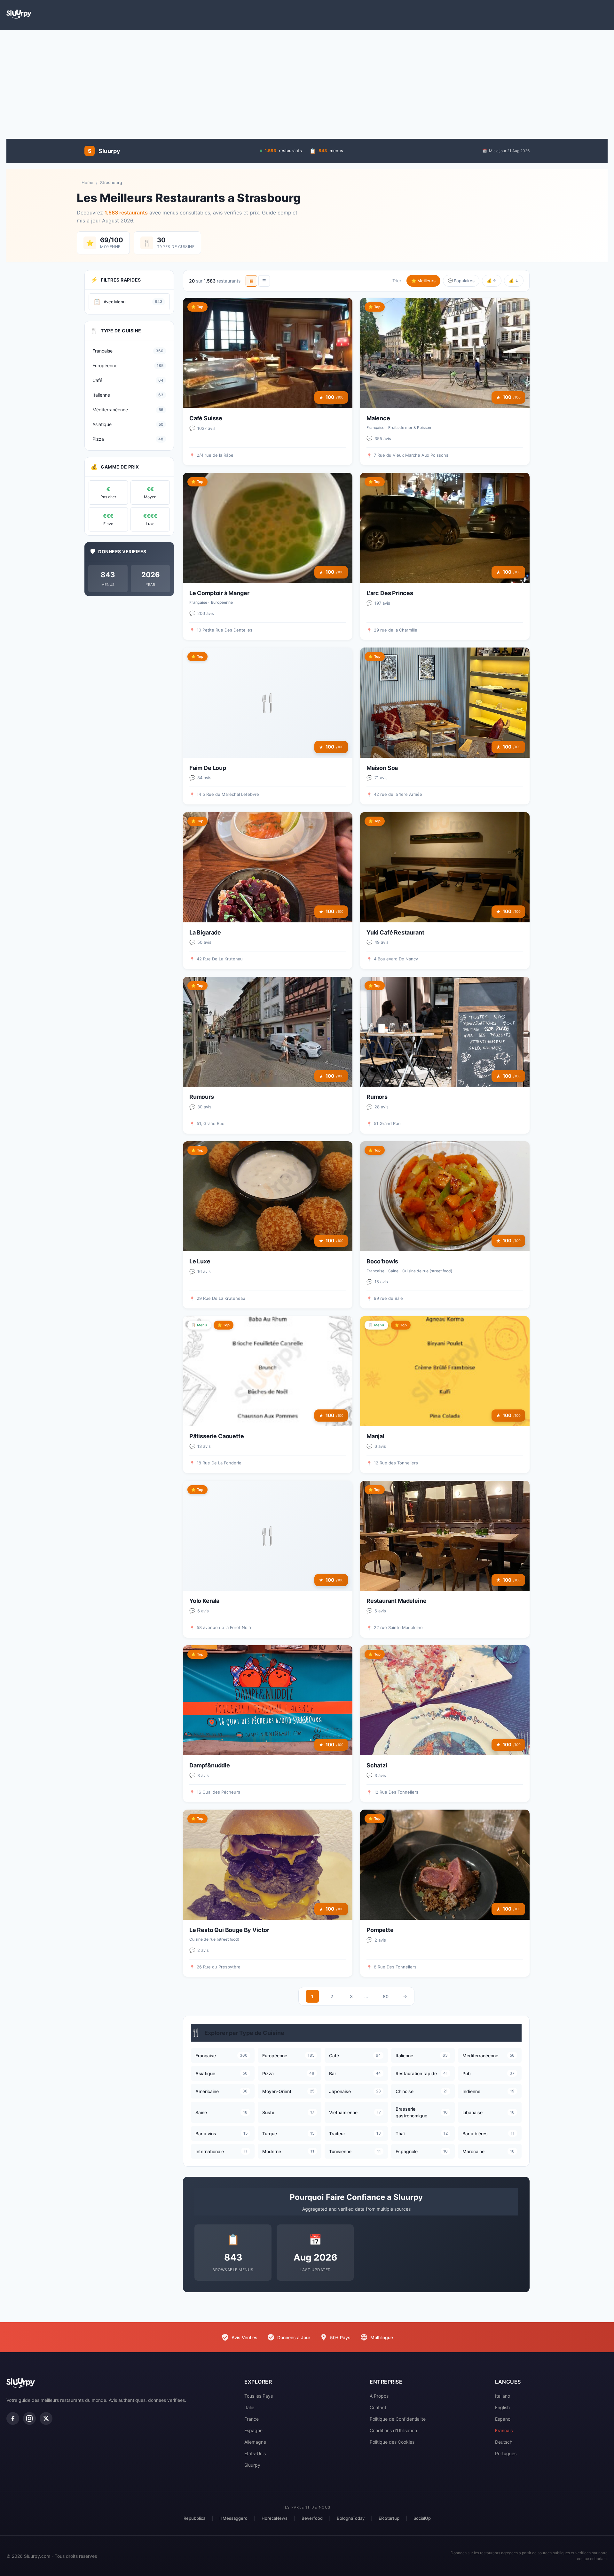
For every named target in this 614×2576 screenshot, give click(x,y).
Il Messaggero (233, 2518)
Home (87, 182)
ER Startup (389, 2518)
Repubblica (194, 2518)
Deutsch (504, 2442)
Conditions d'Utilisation (393, 2430)
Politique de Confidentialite (398, 2419)
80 (386, 1996)
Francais (504, 2430)
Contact (378, 2407)
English (502, 2407)
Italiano (503, 2396)
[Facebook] (13, 2418)
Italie (249, 2407)
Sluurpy (252, 2465)
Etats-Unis (255, 2453)
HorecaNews (275, 2518)
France (252, 2419)
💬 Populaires (461, 281)
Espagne (253, 2430)
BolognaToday (351, 2518)
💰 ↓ (514, 281)
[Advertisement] (307, 81)
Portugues (506, 2453)
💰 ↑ (492, 281)
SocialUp (422, 2518)
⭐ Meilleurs (423, 281)
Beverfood (312, 2518)
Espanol (503, 2419)
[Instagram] (29, 2418)
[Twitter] (46, 2418)
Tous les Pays (259, 2396)
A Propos (379, 2396)
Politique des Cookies (392, 2442)
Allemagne (255, 2442)
